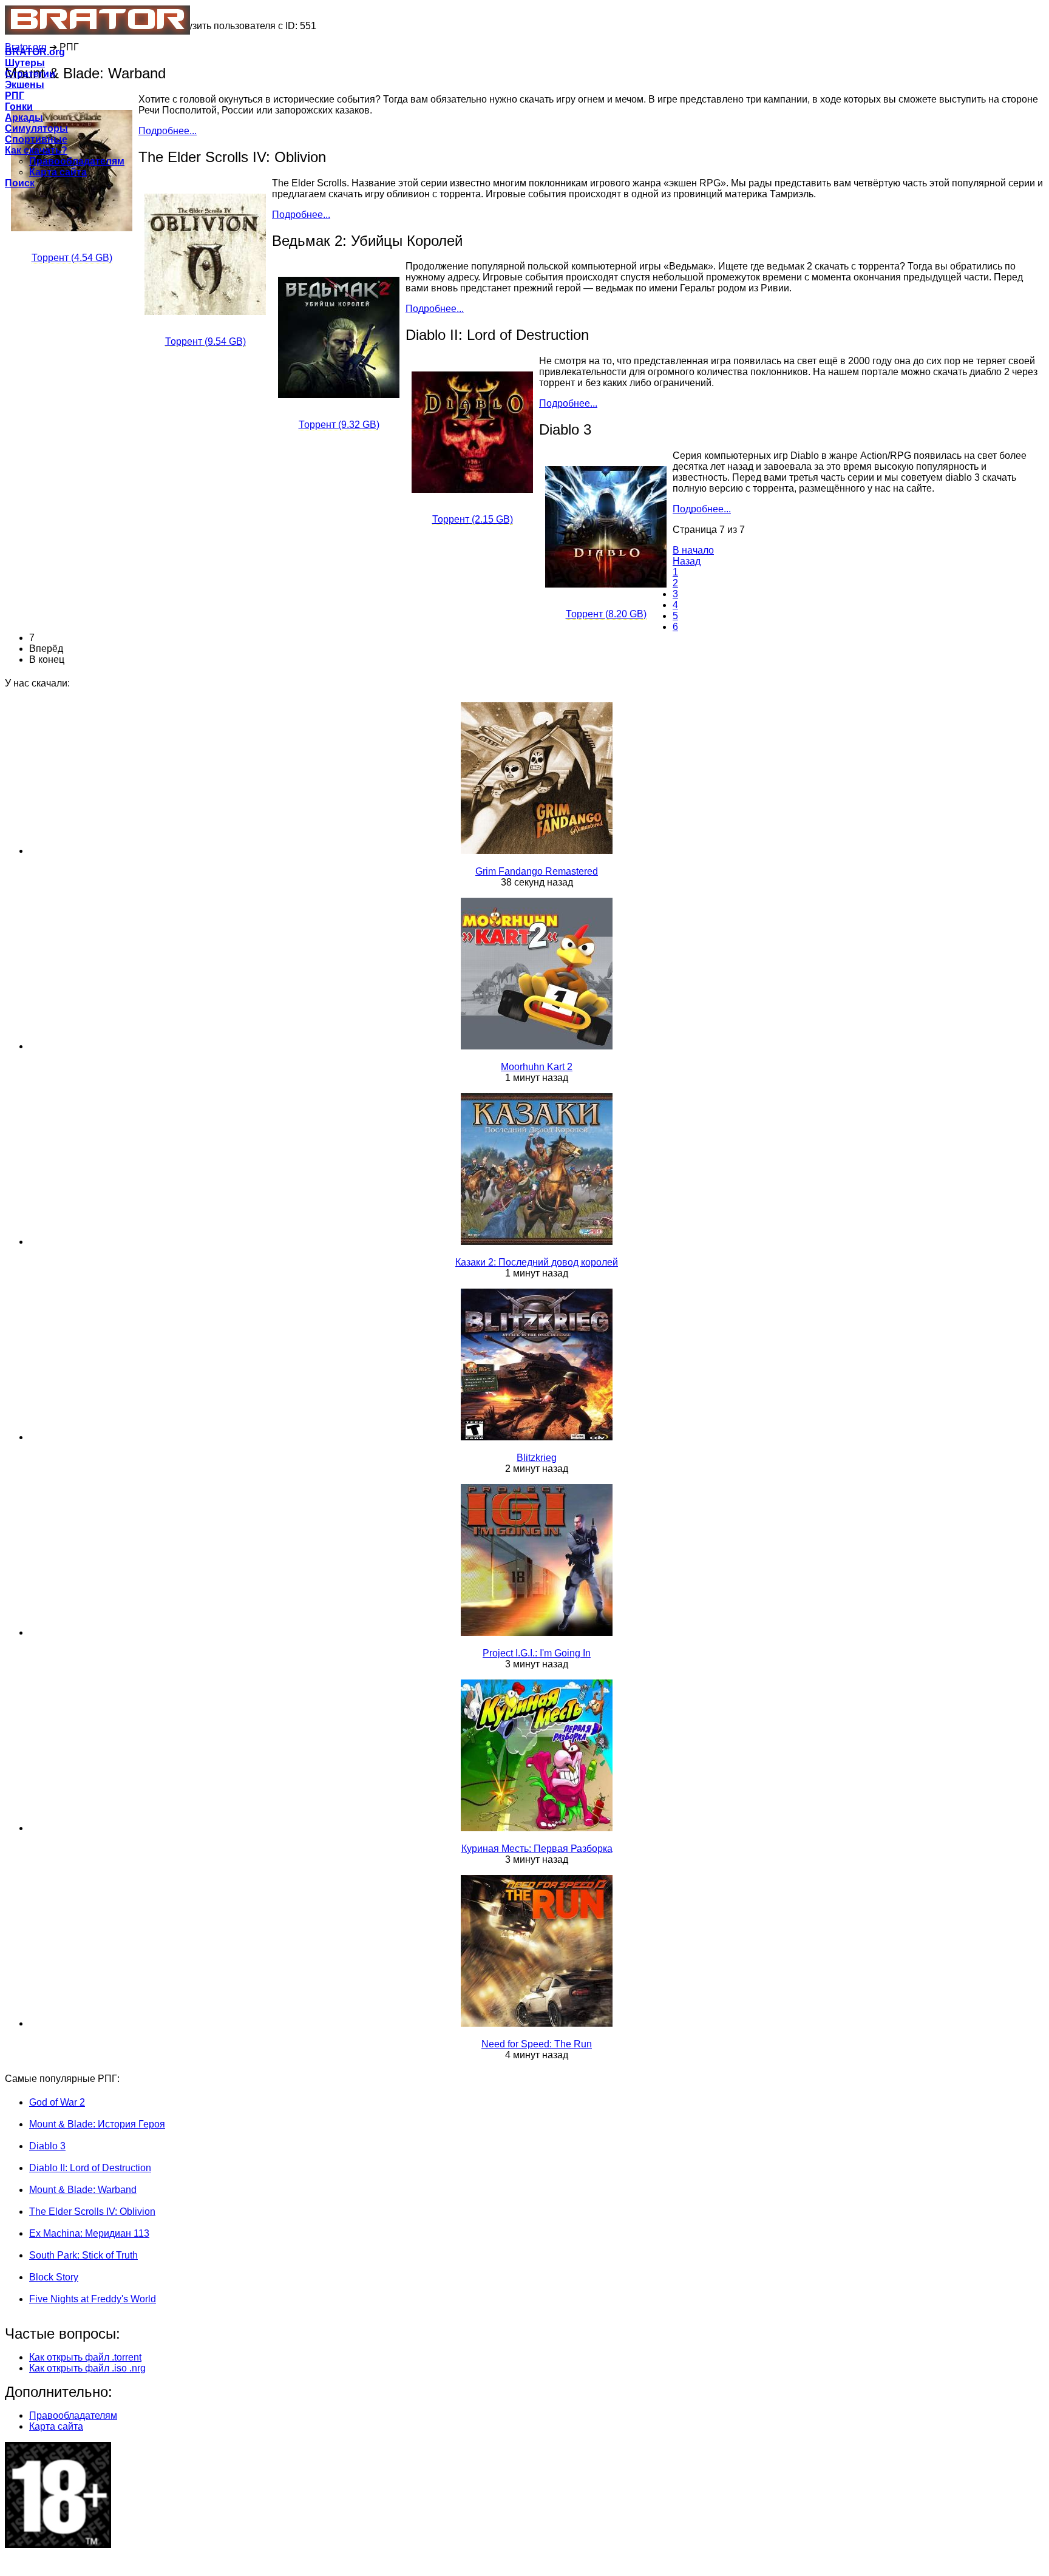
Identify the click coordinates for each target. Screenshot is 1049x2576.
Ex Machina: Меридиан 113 (89, 2233)
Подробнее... (301, 215)
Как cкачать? (36, 150)
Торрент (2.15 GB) (473, 519)
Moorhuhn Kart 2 (537, 1067)
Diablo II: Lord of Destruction (90, 2168)
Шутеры (25, 63)
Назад (687, 561)
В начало (693, 550)
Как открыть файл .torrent (85, 2357)
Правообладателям (77, 161)
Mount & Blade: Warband (83, 2190)
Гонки (19, 107)
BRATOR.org (35, 52)
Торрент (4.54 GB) (72, 258)
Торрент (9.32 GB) (339, 425)
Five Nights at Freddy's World (93, 2299)
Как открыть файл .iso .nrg (87, 2368)
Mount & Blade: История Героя (97, 2124)
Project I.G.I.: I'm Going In (537, 1653)
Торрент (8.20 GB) (606, 614)
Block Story (54, 2277)
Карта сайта (58, 172)
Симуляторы (36, 128)
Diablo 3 (47, 2146)
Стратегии (30, 74)
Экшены (25, 85)
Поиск (20, 183)
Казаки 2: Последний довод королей (537, 1262)
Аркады (24, 117)
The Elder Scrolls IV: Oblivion (92, 2212)
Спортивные (36, 139)
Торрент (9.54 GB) (205, 341)
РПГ (15, 96)
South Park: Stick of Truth (83, 2255)
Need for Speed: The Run (537, 2044)
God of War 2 (57, 2102)
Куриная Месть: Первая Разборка (537, 1849)
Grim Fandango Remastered (537, 871)
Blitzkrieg (537, 1458)
